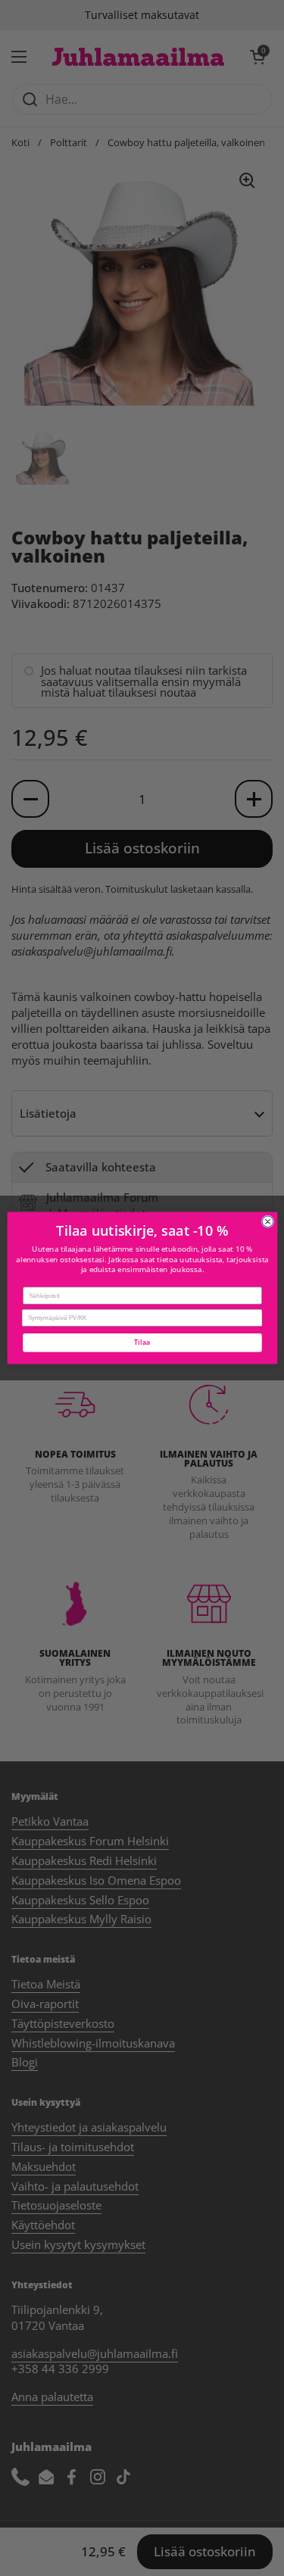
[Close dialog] (268, 1222)
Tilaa (142, 1343)
